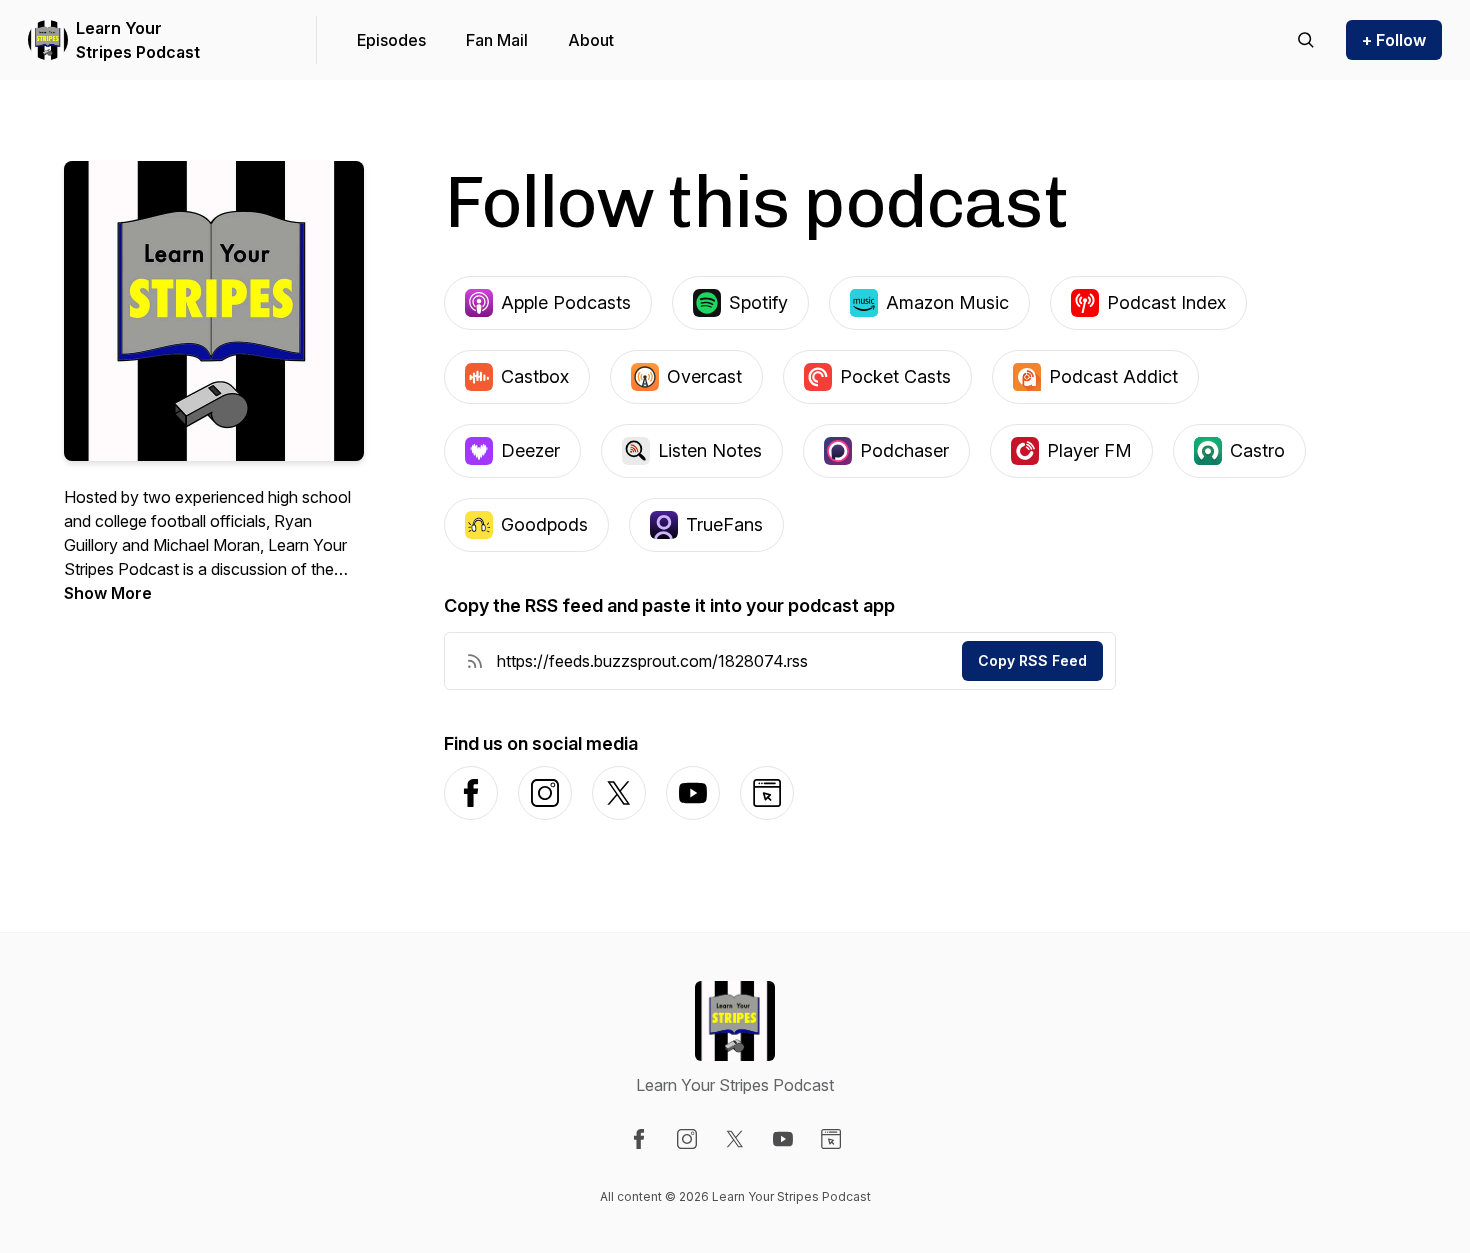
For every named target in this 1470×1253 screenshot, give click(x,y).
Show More (108, 593)
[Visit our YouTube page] (783, 1139)
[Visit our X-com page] (735, 1139)
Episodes (391, 40)
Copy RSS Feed (1032, 660)
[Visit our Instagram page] (687, 1139)
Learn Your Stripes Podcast (138, 40)
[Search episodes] (1306, 40)
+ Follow (1394, 40)
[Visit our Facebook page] (639, 1139)
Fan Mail (497, 40)
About (591, 40)
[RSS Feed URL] (475, 661)
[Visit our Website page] (831, 1139)
